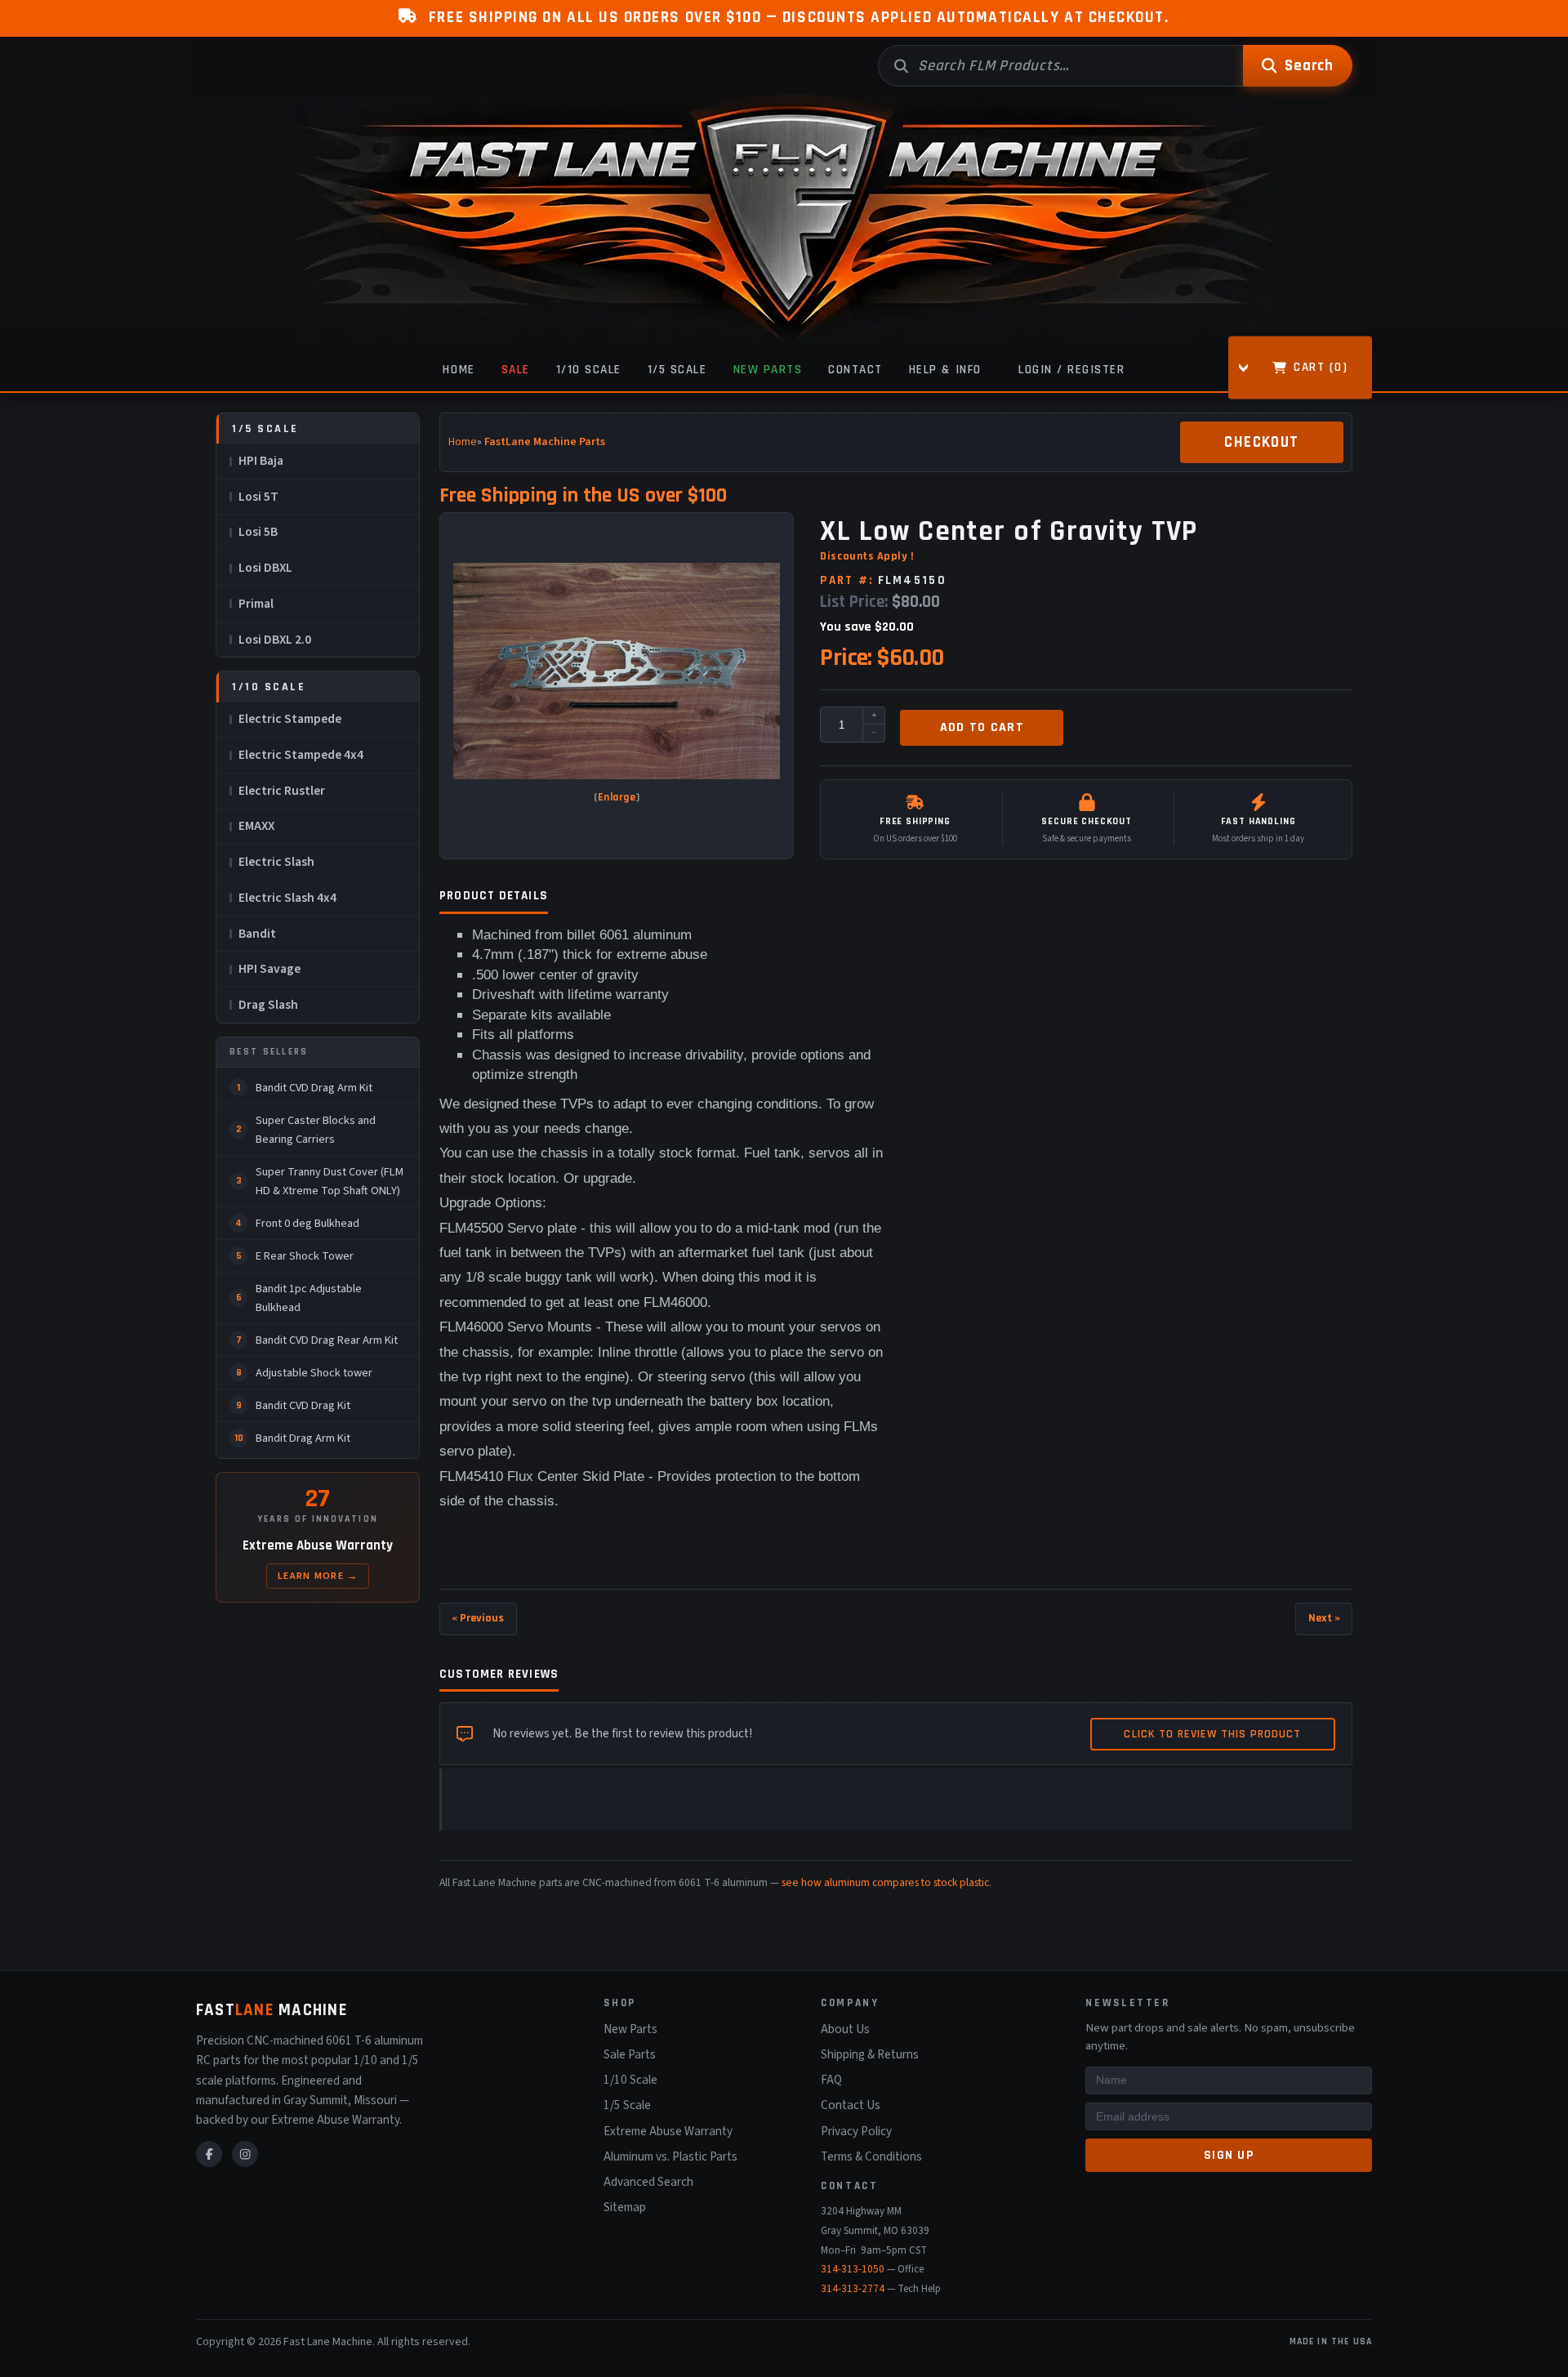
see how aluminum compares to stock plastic (885, 1882)
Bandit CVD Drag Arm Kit (314, 1088)
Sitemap (625, 2207)
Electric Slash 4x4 (287, 898)
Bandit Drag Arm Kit (303, 1438)
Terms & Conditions (871, 2156)
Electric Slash (276, 862)
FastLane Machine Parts (545, 442)
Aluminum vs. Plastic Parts (670, 2156)
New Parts (768, 370)
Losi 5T (258, 497)
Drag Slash (268, 1005)
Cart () (1321, 366)
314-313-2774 (853, 2289)
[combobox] (1060, 66)
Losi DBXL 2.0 (275, 640)
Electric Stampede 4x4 (301, 755)
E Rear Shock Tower (305, 1256)
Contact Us (851, 2105)
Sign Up (1229, 2155)
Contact (855, 370)
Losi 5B (258, 532)
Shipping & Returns (870, 2054)
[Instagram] (245, 2154)
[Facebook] (209, 2154)
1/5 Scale (677, 370)
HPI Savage (269, 969)
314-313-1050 (853, 2269)
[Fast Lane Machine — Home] (784, 223)
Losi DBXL (265, 568)
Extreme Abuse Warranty (668, 2131)
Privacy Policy (856, 2131)
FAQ (831, 2080)
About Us (845, 2029)
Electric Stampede (290, 719)
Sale (516, 370)
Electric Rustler (282, 791)
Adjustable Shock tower (314, 1373)
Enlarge (617, 798)
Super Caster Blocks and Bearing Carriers (316, 1130)
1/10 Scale (589, 370)
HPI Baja (261, 461)
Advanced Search (648, 2182)
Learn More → (318, 1576)
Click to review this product (1212, 1734)
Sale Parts (630, 2054)
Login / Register (1071, 370)
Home (459, 370)
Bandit (257, 934)
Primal (256, 604)
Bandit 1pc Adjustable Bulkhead (309, 1298)
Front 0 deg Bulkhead (307, 1223)
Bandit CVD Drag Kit (303, 1405)
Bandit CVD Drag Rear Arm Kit (327, 1340)
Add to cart (982, 727)
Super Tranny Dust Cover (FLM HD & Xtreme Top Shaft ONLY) (330, 1181)
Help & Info (945, 370)
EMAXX (256, 826)
